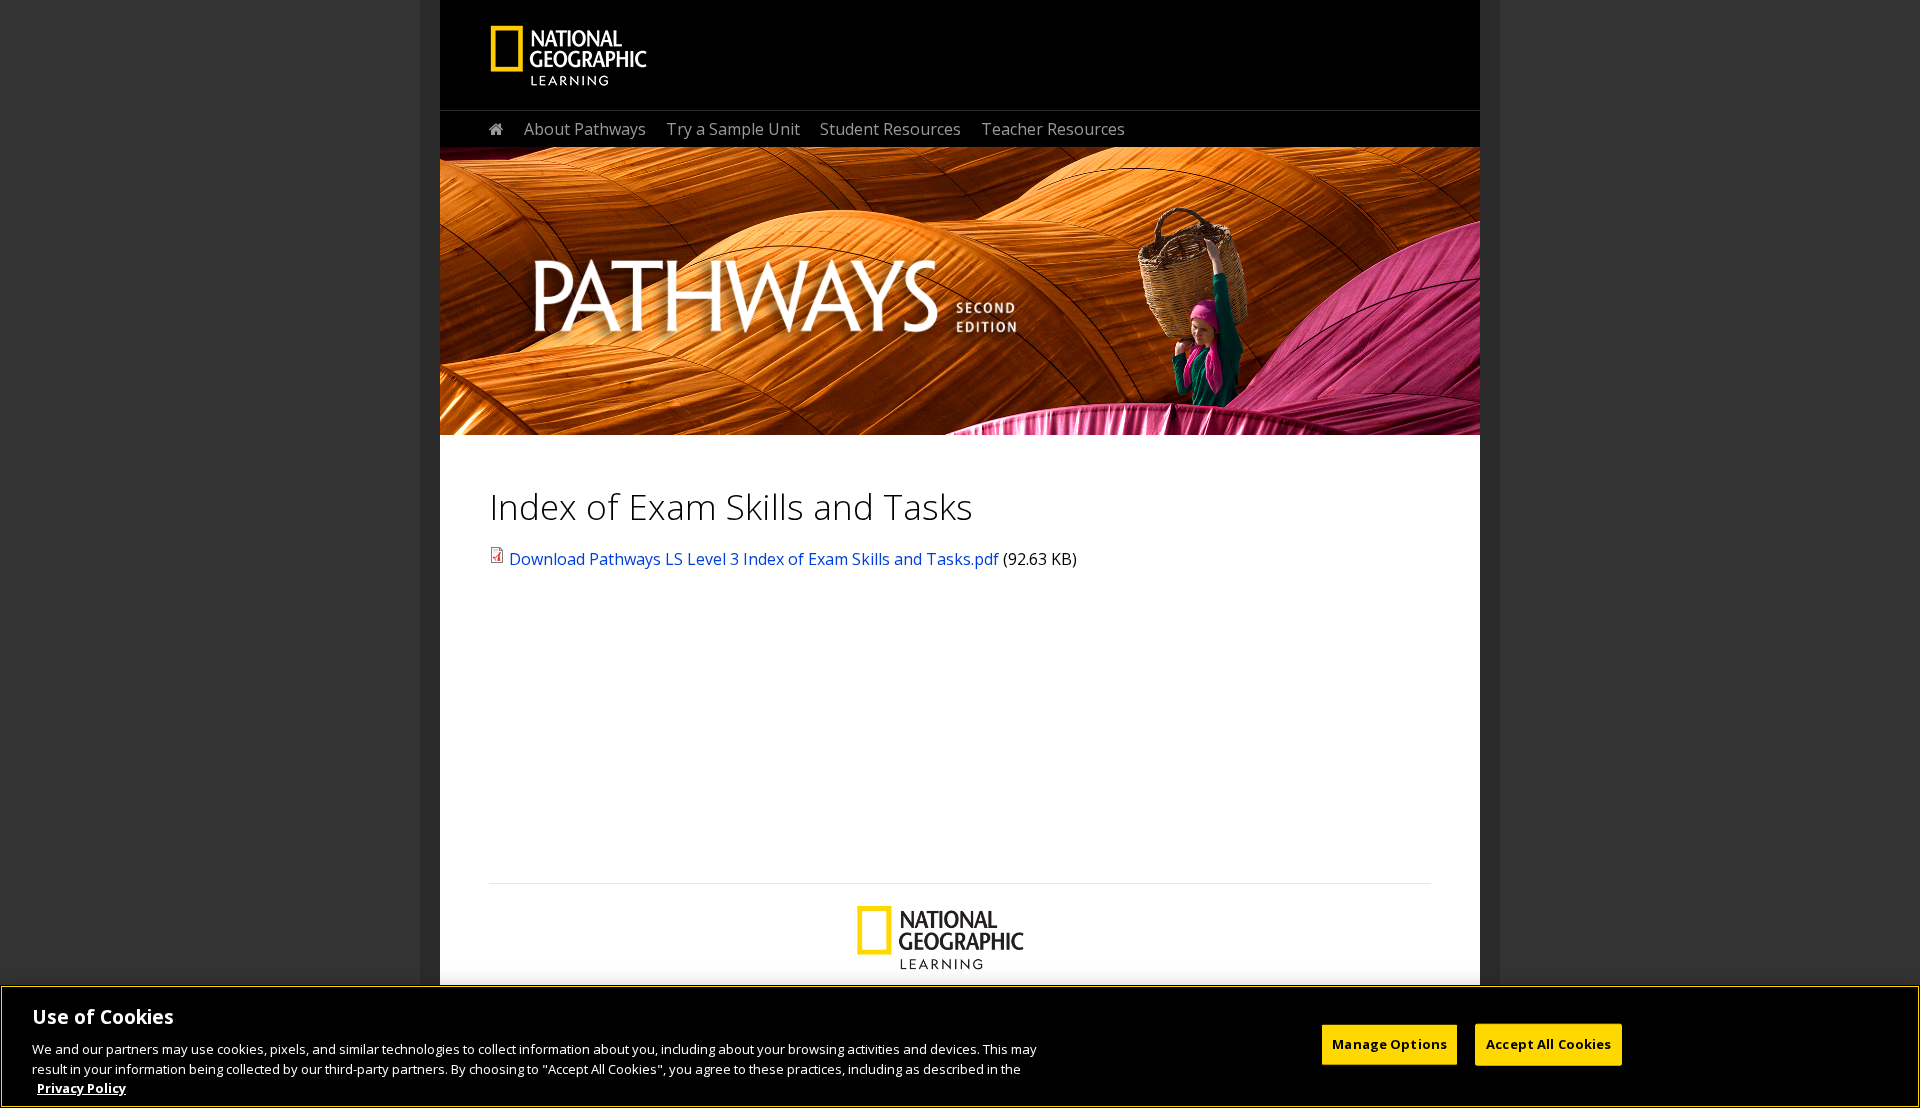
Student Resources (890, 129)
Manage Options (1389, 1044)
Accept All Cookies (1548, 1044)
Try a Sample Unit (733, 129)
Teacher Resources (1053, 129)
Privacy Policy (81, 1087)
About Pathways (585, 129)
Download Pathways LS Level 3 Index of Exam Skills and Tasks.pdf (754, 559)
